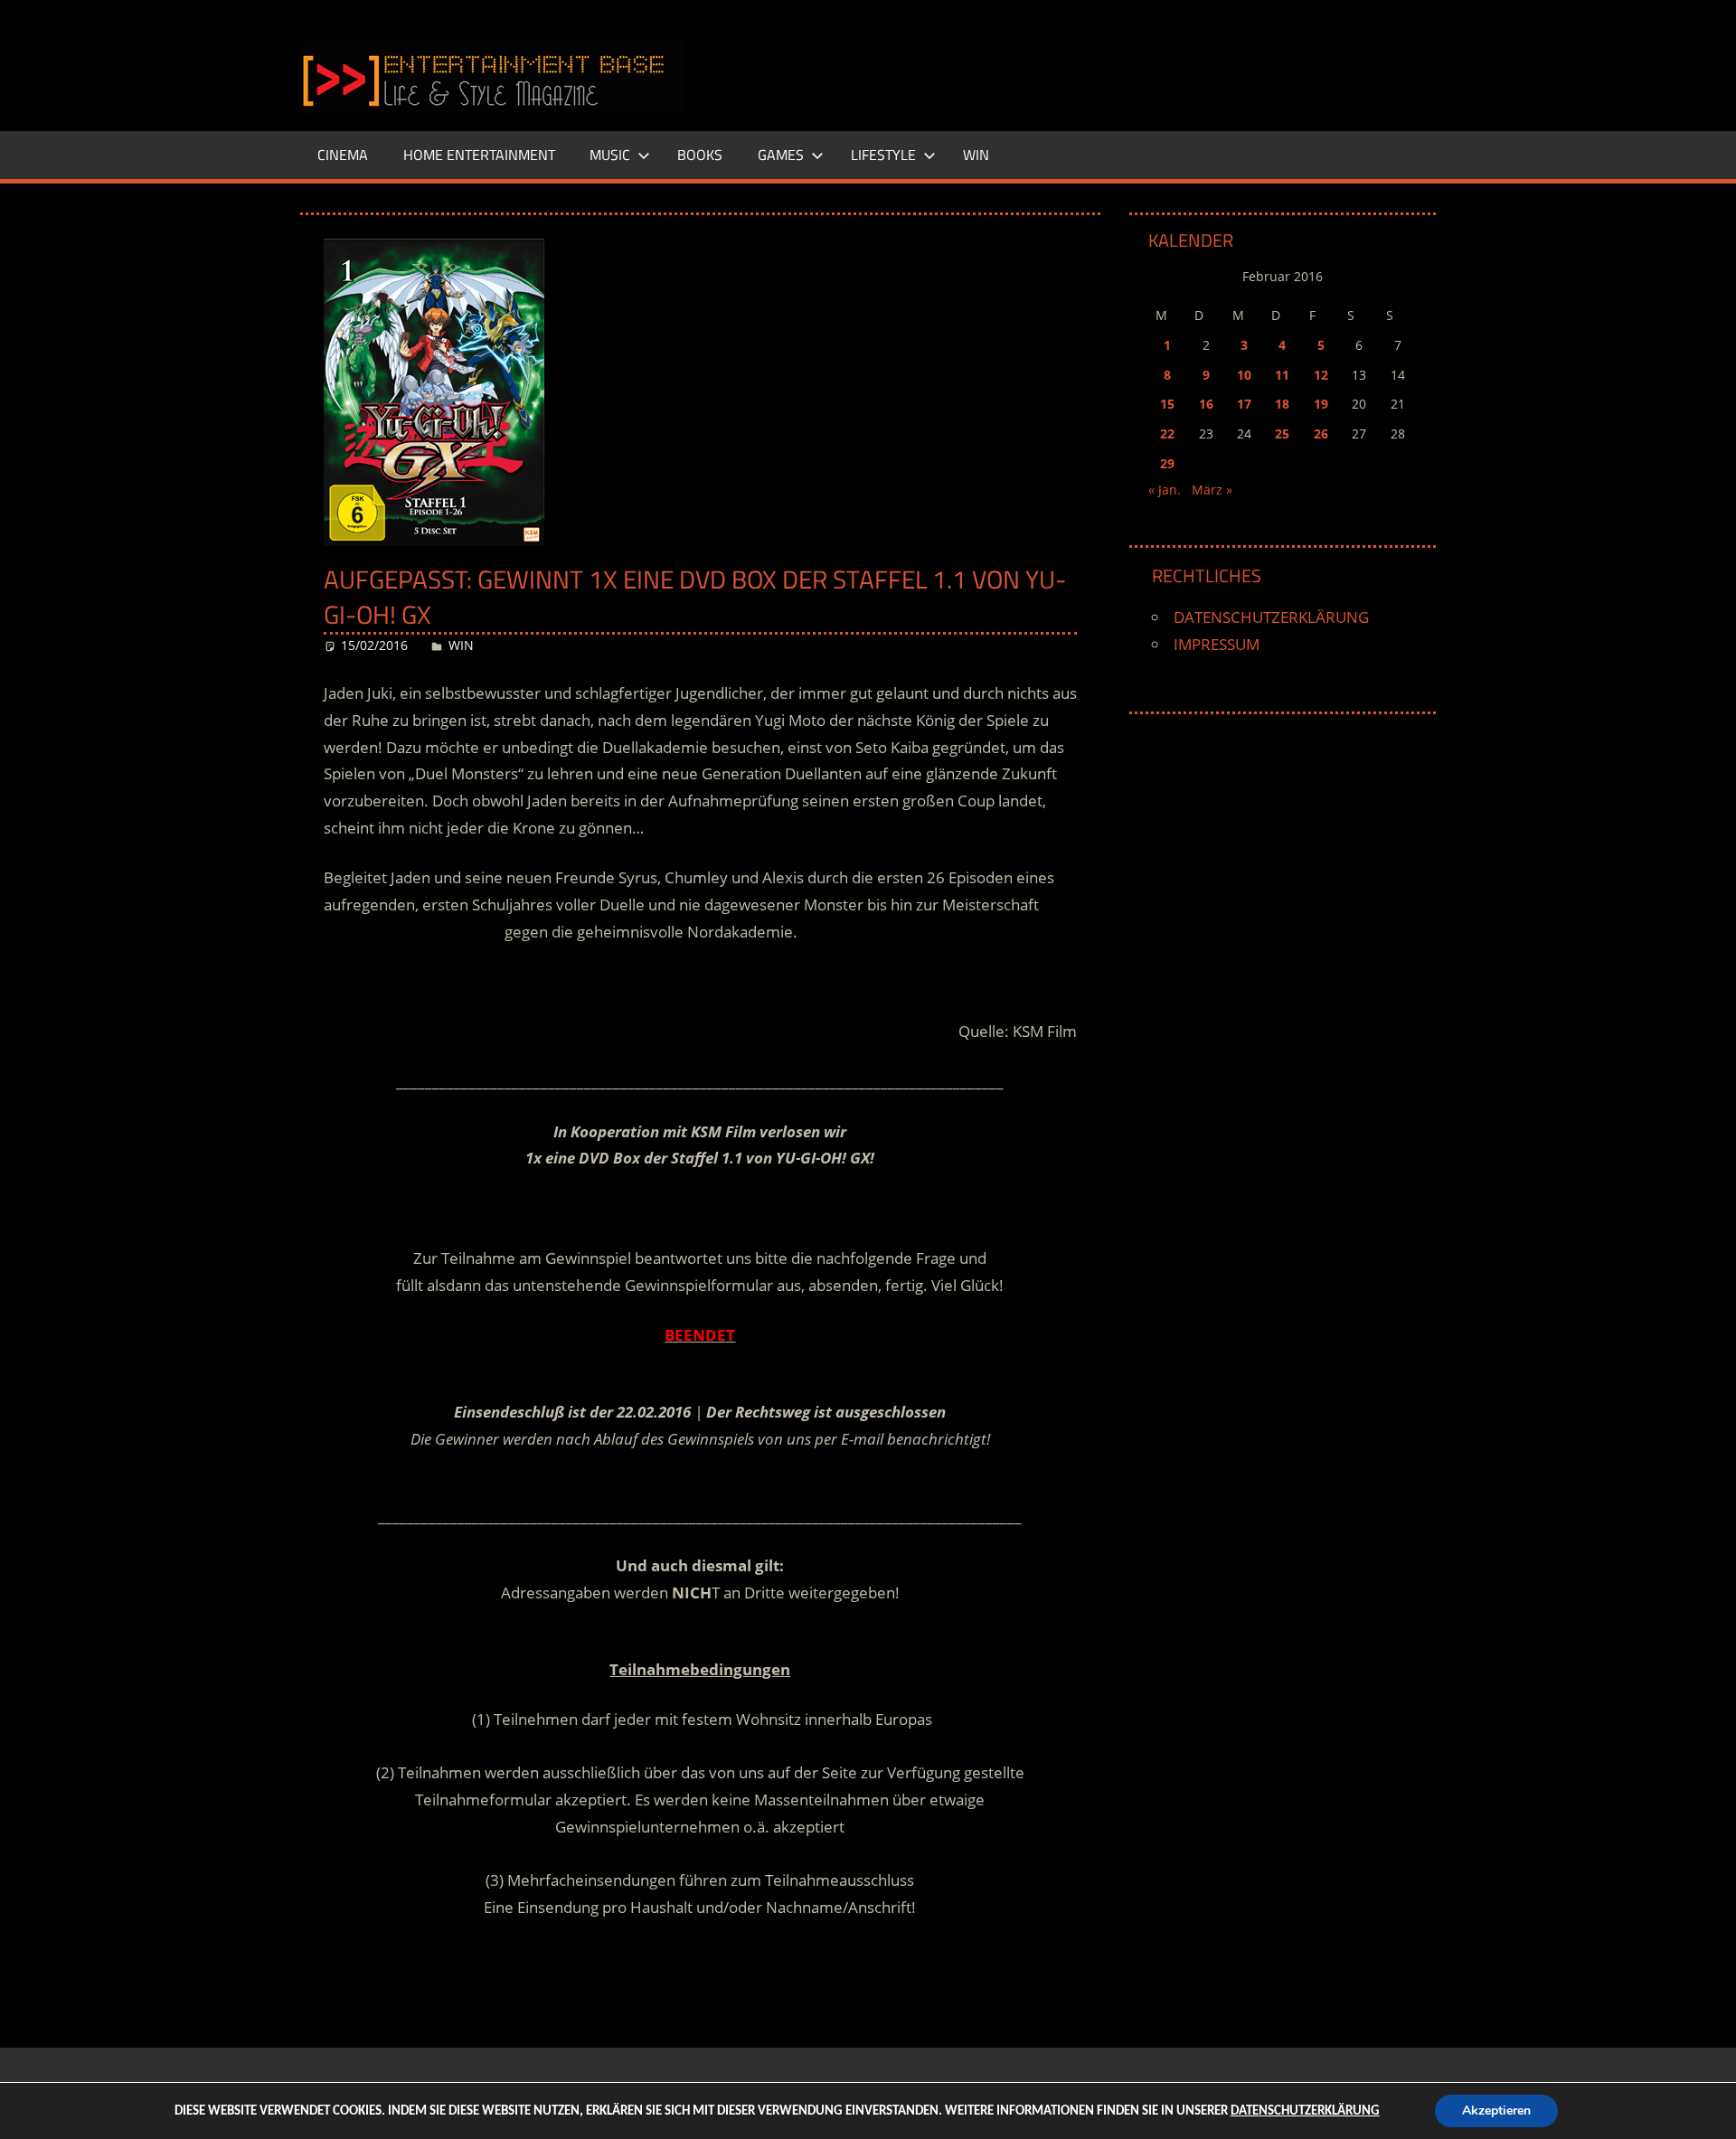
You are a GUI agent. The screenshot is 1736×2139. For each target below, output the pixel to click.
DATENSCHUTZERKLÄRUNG (1271, 617)
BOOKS (700, 155)
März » (1212, 490)
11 (1282, 375)
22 (1167, 433)
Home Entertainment (479, 155)
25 (1282, 433)
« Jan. (1165, 490)
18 (1282, 404)
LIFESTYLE (883, 155)
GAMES (781, 155)
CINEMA (343, 155)
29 (1167, 463)
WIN (976, 155)
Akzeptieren (1496, 2111)
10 (1244, 375)
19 (1321, 404)
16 (1206, 404)
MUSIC (610, 155)
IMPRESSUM (1217, 644)
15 (1167, 404)
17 (1244, 404)
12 (1321, 375)
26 (1321, 433)
